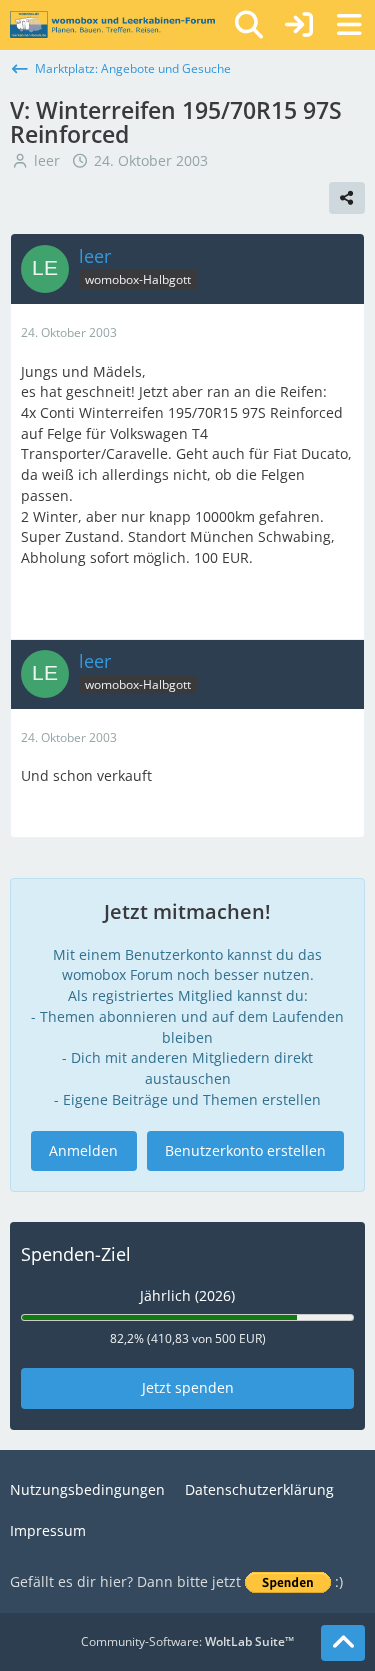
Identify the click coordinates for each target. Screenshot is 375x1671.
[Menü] (349, 25)
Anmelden (83, 1150)
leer (47, 160)
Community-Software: (187, 1641)
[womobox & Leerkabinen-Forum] (112, 25)
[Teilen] (347, 198)
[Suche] (249, 25)
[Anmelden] (299, 25)
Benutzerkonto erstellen (245, 1150)
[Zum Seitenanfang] (343, 1643)
